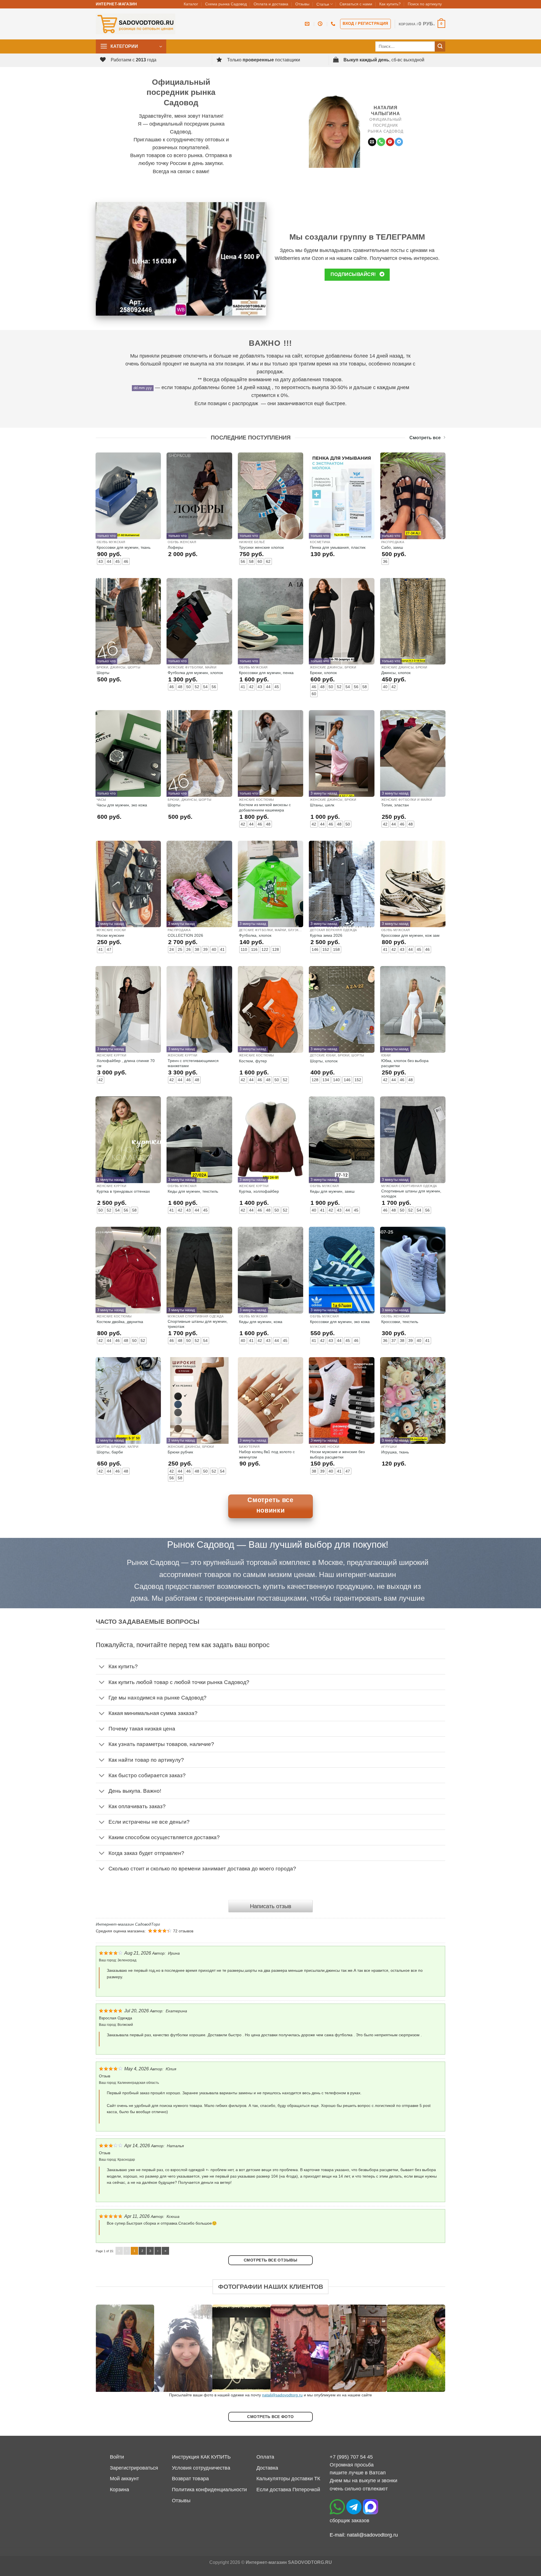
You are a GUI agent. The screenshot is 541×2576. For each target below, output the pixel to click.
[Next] (431, 2348)
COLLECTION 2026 (185, 935)
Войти (117, 2457)
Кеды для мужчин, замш (332, 1191)
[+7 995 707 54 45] (334, 24)
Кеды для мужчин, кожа (261, 1322)
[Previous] (110, 2348)
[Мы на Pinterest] (390, 142)
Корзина (119, 2490)
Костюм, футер (253, 1061)
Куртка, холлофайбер (259, 1191)
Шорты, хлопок (324, 1061)
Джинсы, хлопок (396, 673)
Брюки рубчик (180, 1452)
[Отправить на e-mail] (372, 142)
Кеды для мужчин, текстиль (193, 1191)
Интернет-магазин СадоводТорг (128, 1924)
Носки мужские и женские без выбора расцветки (337, 1454)
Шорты (103, 673)
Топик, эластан (395, 805)
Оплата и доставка (271, 4)
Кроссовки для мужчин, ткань (124, 547)
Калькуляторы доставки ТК (288, 2479)
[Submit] (440, 47)
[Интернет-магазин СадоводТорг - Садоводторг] (136, 24)
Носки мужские (110, 935)
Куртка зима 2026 (326, 935)
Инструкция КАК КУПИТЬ (201, 2457)
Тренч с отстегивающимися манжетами (193, 1063)
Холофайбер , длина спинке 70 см (126, 1063)
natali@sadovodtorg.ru (282, 2395)
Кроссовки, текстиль (400, 1322)
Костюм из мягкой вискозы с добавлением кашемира (265, 807)
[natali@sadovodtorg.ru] (308, 24)
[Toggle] (102, 1667)
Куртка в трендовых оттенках (123, 1191)
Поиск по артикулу (425, 4)
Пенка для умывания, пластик (338, 547)
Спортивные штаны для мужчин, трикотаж (198, 1324)
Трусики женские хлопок (261, 547)
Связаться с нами (356, 4)
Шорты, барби (110, 1452)
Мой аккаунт (124, 2479)
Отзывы (302, 4)
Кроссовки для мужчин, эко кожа (340, 1322)
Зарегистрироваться (134, 2468)
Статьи (323, 4)
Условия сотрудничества (201, 2468)
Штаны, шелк (322, 805)
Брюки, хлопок (323, 673)
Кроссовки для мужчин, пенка (266, 673)
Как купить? (390, 4)
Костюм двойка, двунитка (120, 1322)
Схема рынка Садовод (226, 4)
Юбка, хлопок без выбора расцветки (405, 1063)
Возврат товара (190, 2479)
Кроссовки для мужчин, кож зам (410, 935)
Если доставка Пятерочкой (288, 2490)
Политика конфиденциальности (209, 2490)
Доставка (267, 2468)
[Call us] (381, 142)
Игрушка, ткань (395, 1452)
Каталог (191, 4)
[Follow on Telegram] (399, 142)
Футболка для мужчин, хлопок (195, 673)
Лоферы (175, 547)
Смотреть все (425, 438)
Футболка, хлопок (255, 935)
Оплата (265, 2457)
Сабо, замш (392, 547)
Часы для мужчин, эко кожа (122, 805)
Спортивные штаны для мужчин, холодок (411, 1194)
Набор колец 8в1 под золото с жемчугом (267, 1454)
